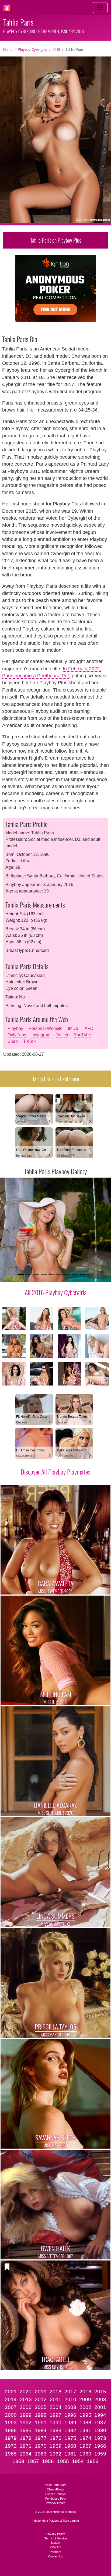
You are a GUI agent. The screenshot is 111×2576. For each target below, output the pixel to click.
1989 (70, 2423)
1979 (11, 2438)
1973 (100, 2438)
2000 (11, 2415)
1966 (100, 2446)
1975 (70, 2438)
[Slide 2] (28, 1275)
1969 (55, 2446)
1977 (41, 2438)
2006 (26, 2407)
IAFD (89, 1028)
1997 (55, 2415)
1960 (85, 2454)
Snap (13, 1041)
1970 (41, 2446)
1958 (18, 2461)
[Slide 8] (75, 1275)
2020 (26, 2392)
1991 (41, 2423)
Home (8, 50)
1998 (41, 2415)
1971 (26, 2446)
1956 (48, 2461)
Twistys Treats (55, 2503)
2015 (100, 2392)
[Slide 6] (59, 1275)
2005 (41, 2407)
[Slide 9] (83, 1275)
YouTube (82, 1035)
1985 (26, 2430)
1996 (70, 2415)
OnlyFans (17, 1035)
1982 (70, 2430)
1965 (11, 2454)
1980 (100, 2430)
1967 (85, 2446)
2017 (70, 2392)
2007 (11, 2407)
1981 (85, 2430)
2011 (56, 2399)
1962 (55, 2454)
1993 (11, 2423)
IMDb (73, 1028)
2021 (11, 2392)
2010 (70, 2399)
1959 (100, 2454)
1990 (55, 2423)
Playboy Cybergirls (32, 50)
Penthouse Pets (56, 2499)
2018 (55, 2392)
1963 (41, 2454)
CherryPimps (55, 2489)
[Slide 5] (52, 1275)
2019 (41, 2392)
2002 (85, 2407)
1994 (100, 2415)
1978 (26, 2438)
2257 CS (55, 2547)
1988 (85, 2423)
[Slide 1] (21, 1275)
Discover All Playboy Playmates (55, 1472)
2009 (85, 2399)
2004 (55, 2407)
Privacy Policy (56, 2534)
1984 (41, 2430)
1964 (26, 2454)
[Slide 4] (44, 1275)
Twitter (62, 1035)
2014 (11, 2399)
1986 (11, 2430)
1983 (55, 2430)
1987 (100, 2423)
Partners (55, 2552)
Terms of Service (56, 2538)
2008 (100, 2399)
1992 (26, 2423)
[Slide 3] (36, 1275)
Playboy (15, 1028)
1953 (93, 2461)
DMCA (55, 2543)
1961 (70, 2454)
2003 (70, 2407)
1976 (55, 2438)
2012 (41, 2399)
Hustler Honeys (55, 2494)
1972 (11, 2446)
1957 (33, 2461)
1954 (78, 2461)
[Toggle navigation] (100, 8)
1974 (85, 2438)
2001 (100, 2407)
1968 (70, 2446)
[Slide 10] (90, 1275)
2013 (26, 2399)
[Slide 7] (67, 1275)
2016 (56, 50)
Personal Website (46, 1028)
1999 (26, 2415)
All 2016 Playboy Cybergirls (56, 1292)
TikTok (29, 1041)
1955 (63, 2461)
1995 (85, 2415)
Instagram (41, 1035)
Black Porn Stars (55, 2485)
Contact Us (56, 2556)
